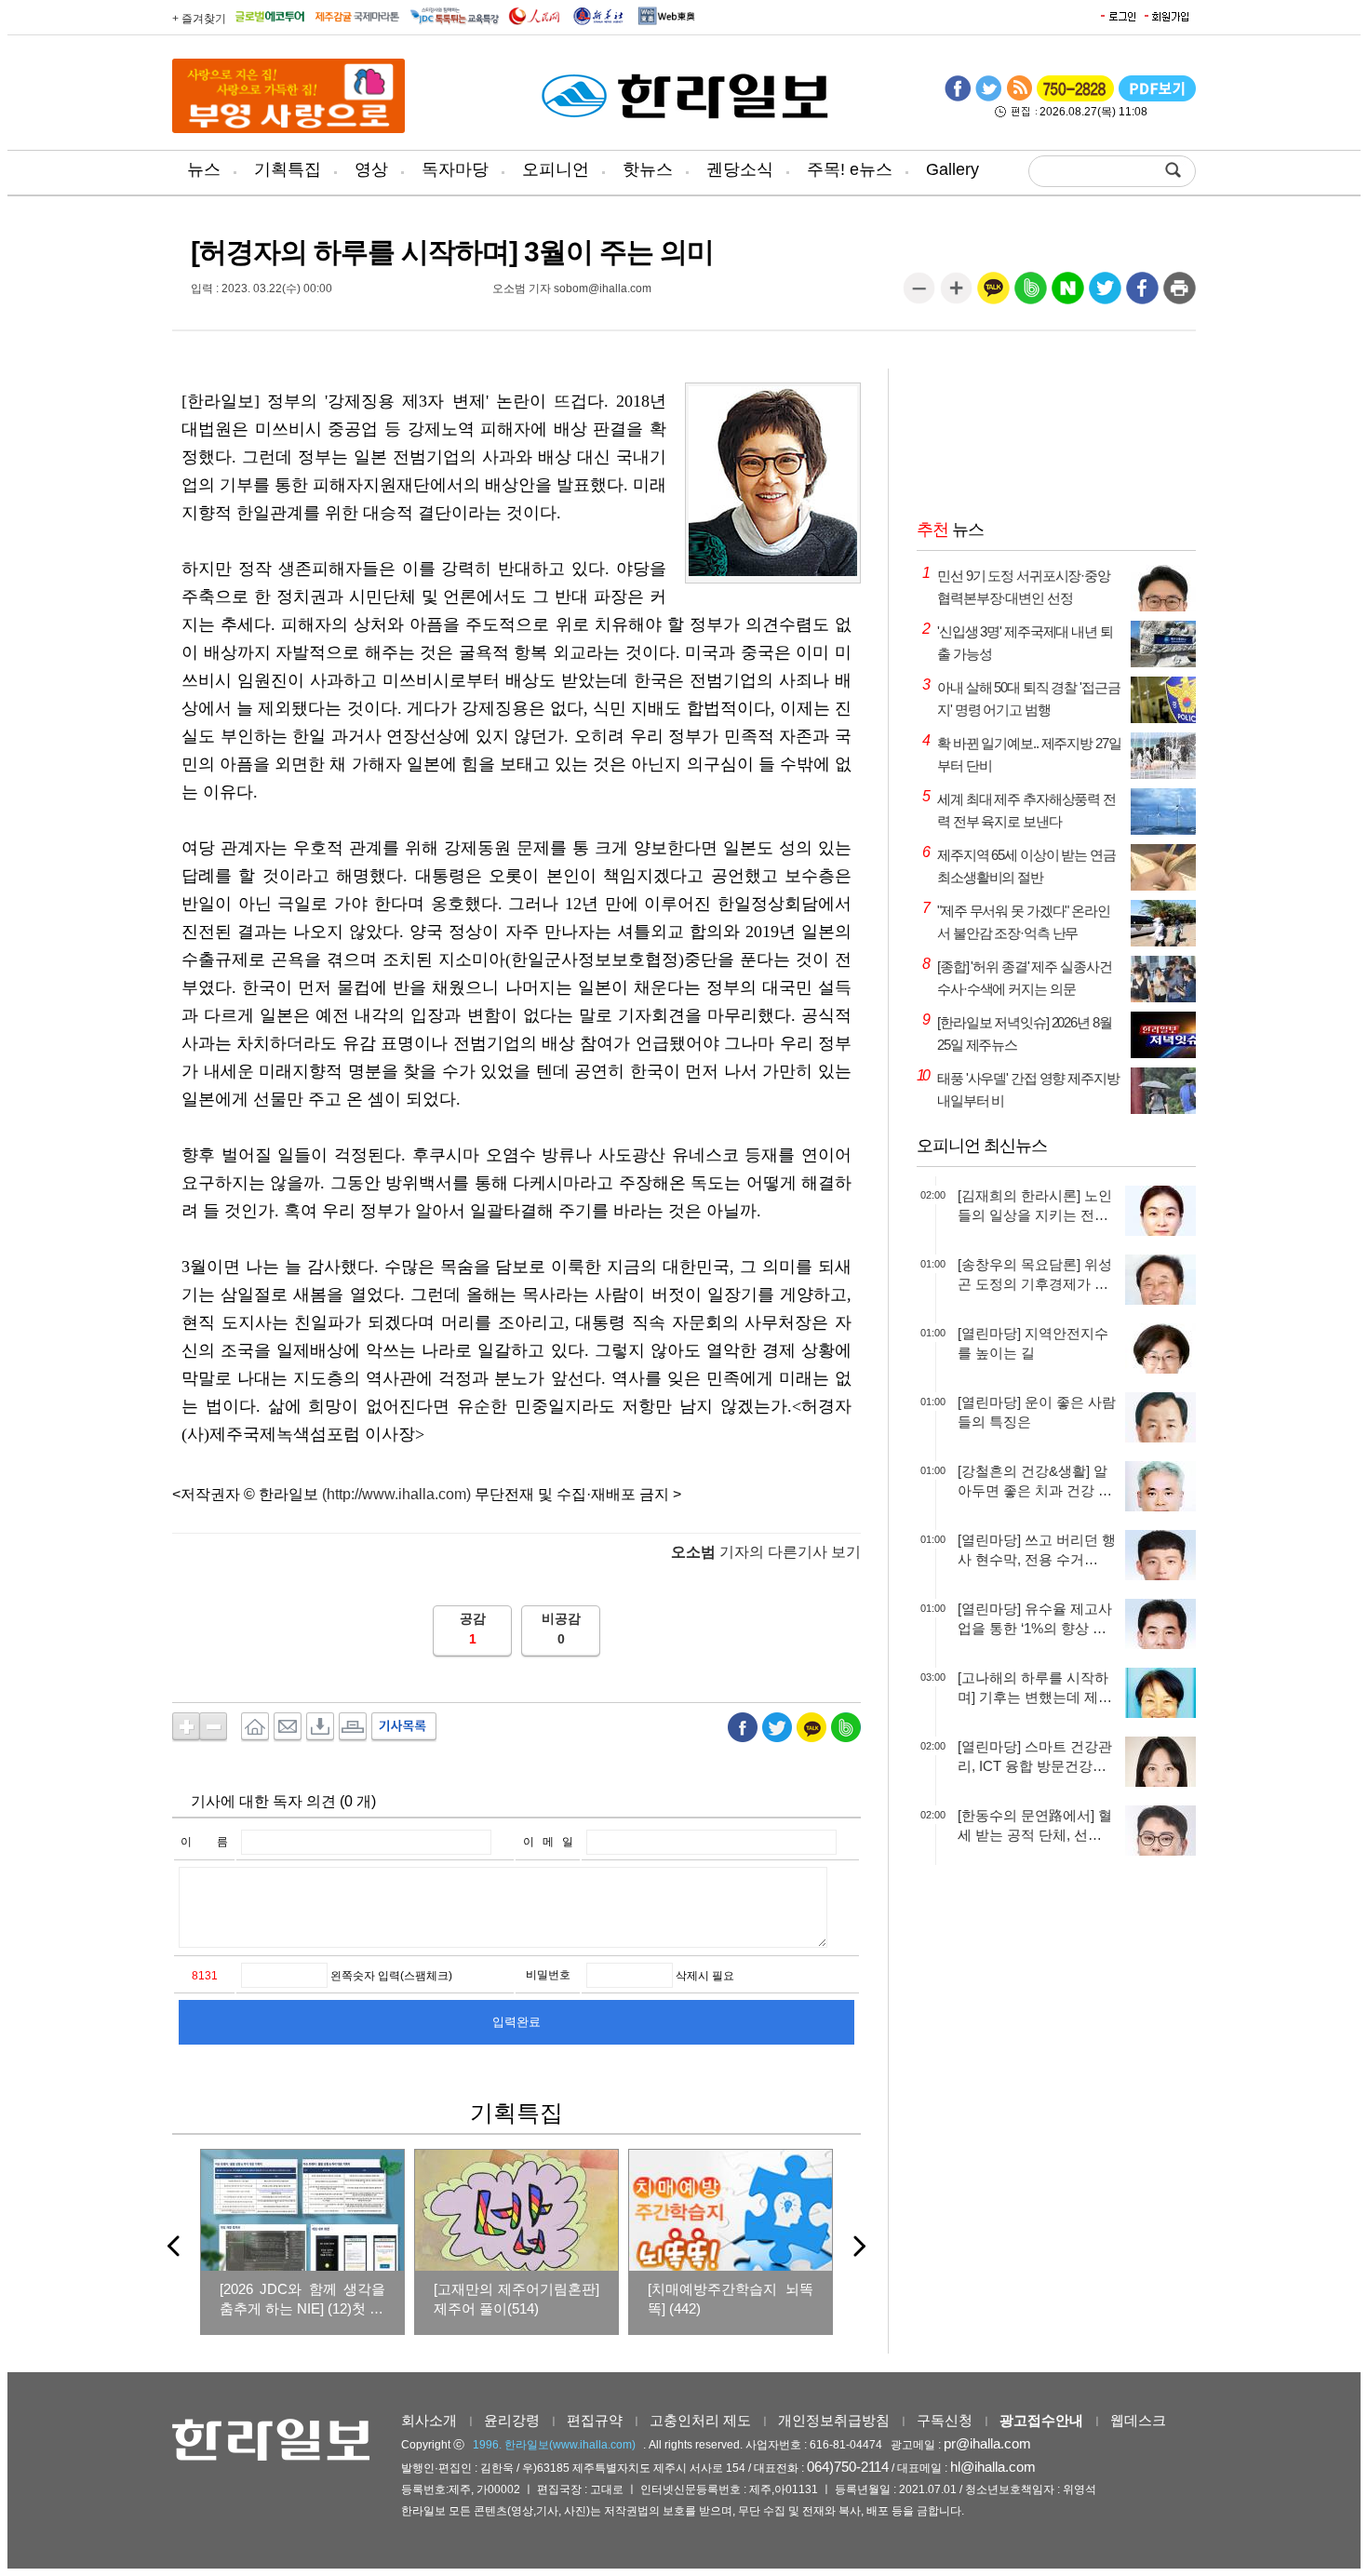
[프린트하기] (1180, 295)
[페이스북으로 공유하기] (1142, 295)
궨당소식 (740, 169)
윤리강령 (512, 2420)
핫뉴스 (648, 169)
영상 (371, 169)
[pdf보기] (1157, 98)
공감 (473, 1618)
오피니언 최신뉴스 (982, 1146)
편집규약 (595, 2420)
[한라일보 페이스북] (958, 98)
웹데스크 (1138, 2420)
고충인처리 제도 (700, 2420)
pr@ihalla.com (987, 2443)
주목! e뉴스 (850, 169)
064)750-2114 (848, 2467)
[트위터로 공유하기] (1105, 295)
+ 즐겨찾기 (199, 19)
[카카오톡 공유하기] (993, 295)
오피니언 (556, 169)
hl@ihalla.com (993, 2467)
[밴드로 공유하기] (1031, 295)
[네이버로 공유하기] (1068, 295)
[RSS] (1019, 98)
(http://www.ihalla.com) (396, 1494)
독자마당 (455, 169)
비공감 (561, 1618)
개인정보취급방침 (834, 2420)
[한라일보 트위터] (988, 98)
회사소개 (429, 2420)
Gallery (952, 169)
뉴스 (204, 169)
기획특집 (288, 169)
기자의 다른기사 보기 (766, 1552)
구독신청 (945, 2420)
